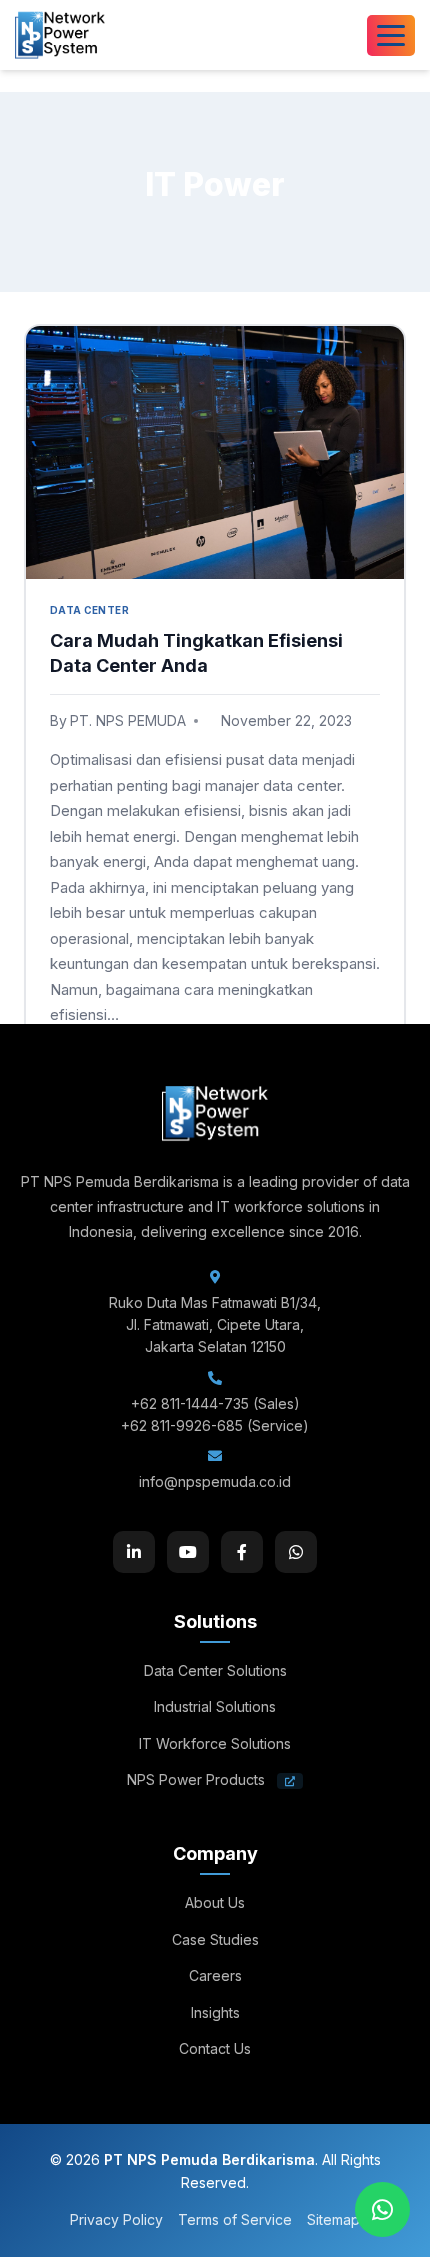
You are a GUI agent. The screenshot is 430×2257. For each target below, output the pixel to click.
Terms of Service (235, 2219)
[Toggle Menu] (391, 35)
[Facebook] (242, 1552)
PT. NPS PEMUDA (128, 720)
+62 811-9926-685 (182, 1425)
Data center (89, 610)
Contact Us (215, 2048)
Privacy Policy (116, 2219)
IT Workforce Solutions (215, 1743)
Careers (215, 1975)
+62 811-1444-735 (190, 1403)
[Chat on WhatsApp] (382, 2209)
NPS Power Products (198, 1779)
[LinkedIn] (134, 1552)
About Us (215, 1902)
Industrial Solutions (215, 1706)
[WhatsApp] (296, 1552)
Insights (215, 2012)
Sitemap (333, 2219)
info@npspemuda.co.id (215, 1481)
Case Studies (215, 1939)
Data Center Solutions (215, 1670)
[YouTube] (188, 1552)
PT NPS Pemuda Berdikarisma (209, 2159)
